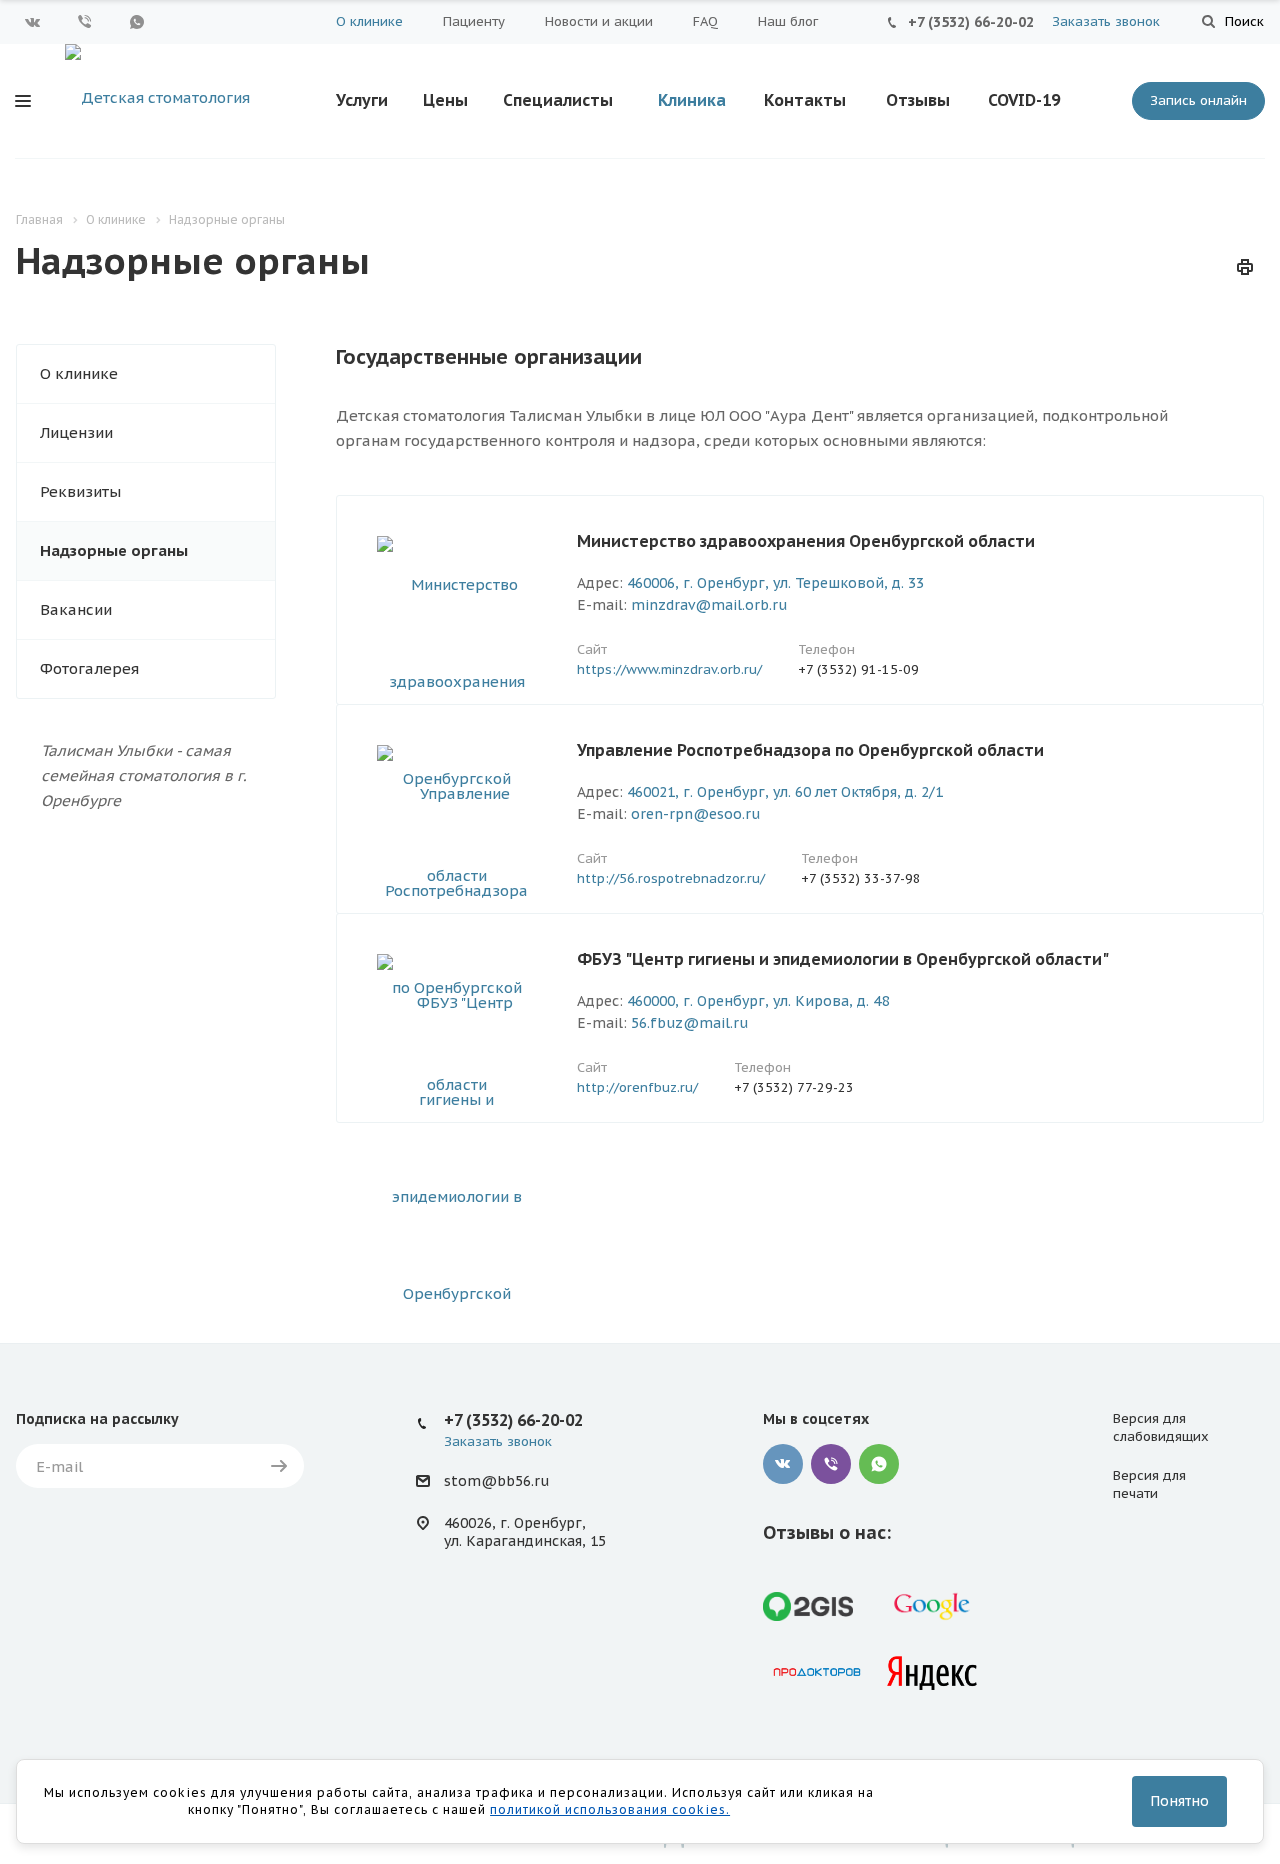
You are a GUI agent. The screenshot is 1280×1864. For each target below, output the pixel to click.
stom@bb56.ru (496, 1482)
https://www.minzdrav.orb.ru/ (669, 669)
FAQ (705, 21)
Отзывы (918, 100)
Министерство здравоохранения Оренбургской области (806, 541)
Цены (445, 100)
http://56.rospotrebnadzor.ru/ (671, 878)
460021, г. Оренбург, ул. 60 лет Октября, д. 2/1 (785, 792)
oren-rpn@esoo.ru (695, 814)
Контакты (805, 100)
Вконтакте (33, 22)
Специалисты (558, 100)
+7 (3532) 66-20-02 (971, 22)
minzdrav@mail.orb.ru (709, 605)
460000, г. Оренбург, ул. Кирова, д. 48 (758, 1001)
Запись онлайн (1198, 100)
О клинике (369, 21)
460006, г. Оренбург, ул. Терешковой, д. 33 (775, 583)
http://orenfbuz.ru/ (637, 1087)
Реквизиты (80, 491)
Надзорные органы (114, 550)
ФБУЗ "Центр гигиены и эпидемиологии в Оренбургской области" (843, 959)
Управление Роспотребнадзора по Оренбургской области (810, 750)
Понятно (1179, 1801)
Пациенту (474, 21)
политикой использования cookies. (610, 1809)
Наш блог (788, 21)
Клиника (692, 100)
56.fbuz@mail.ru (689, 1023)
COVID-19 (1024, 100)
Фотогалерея (89, 668)
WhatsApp (137, 22)
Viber (85, 22)
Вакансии (76, 609)
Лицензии (76, 432)
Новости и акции (599, 21)
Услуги (362, 100)
